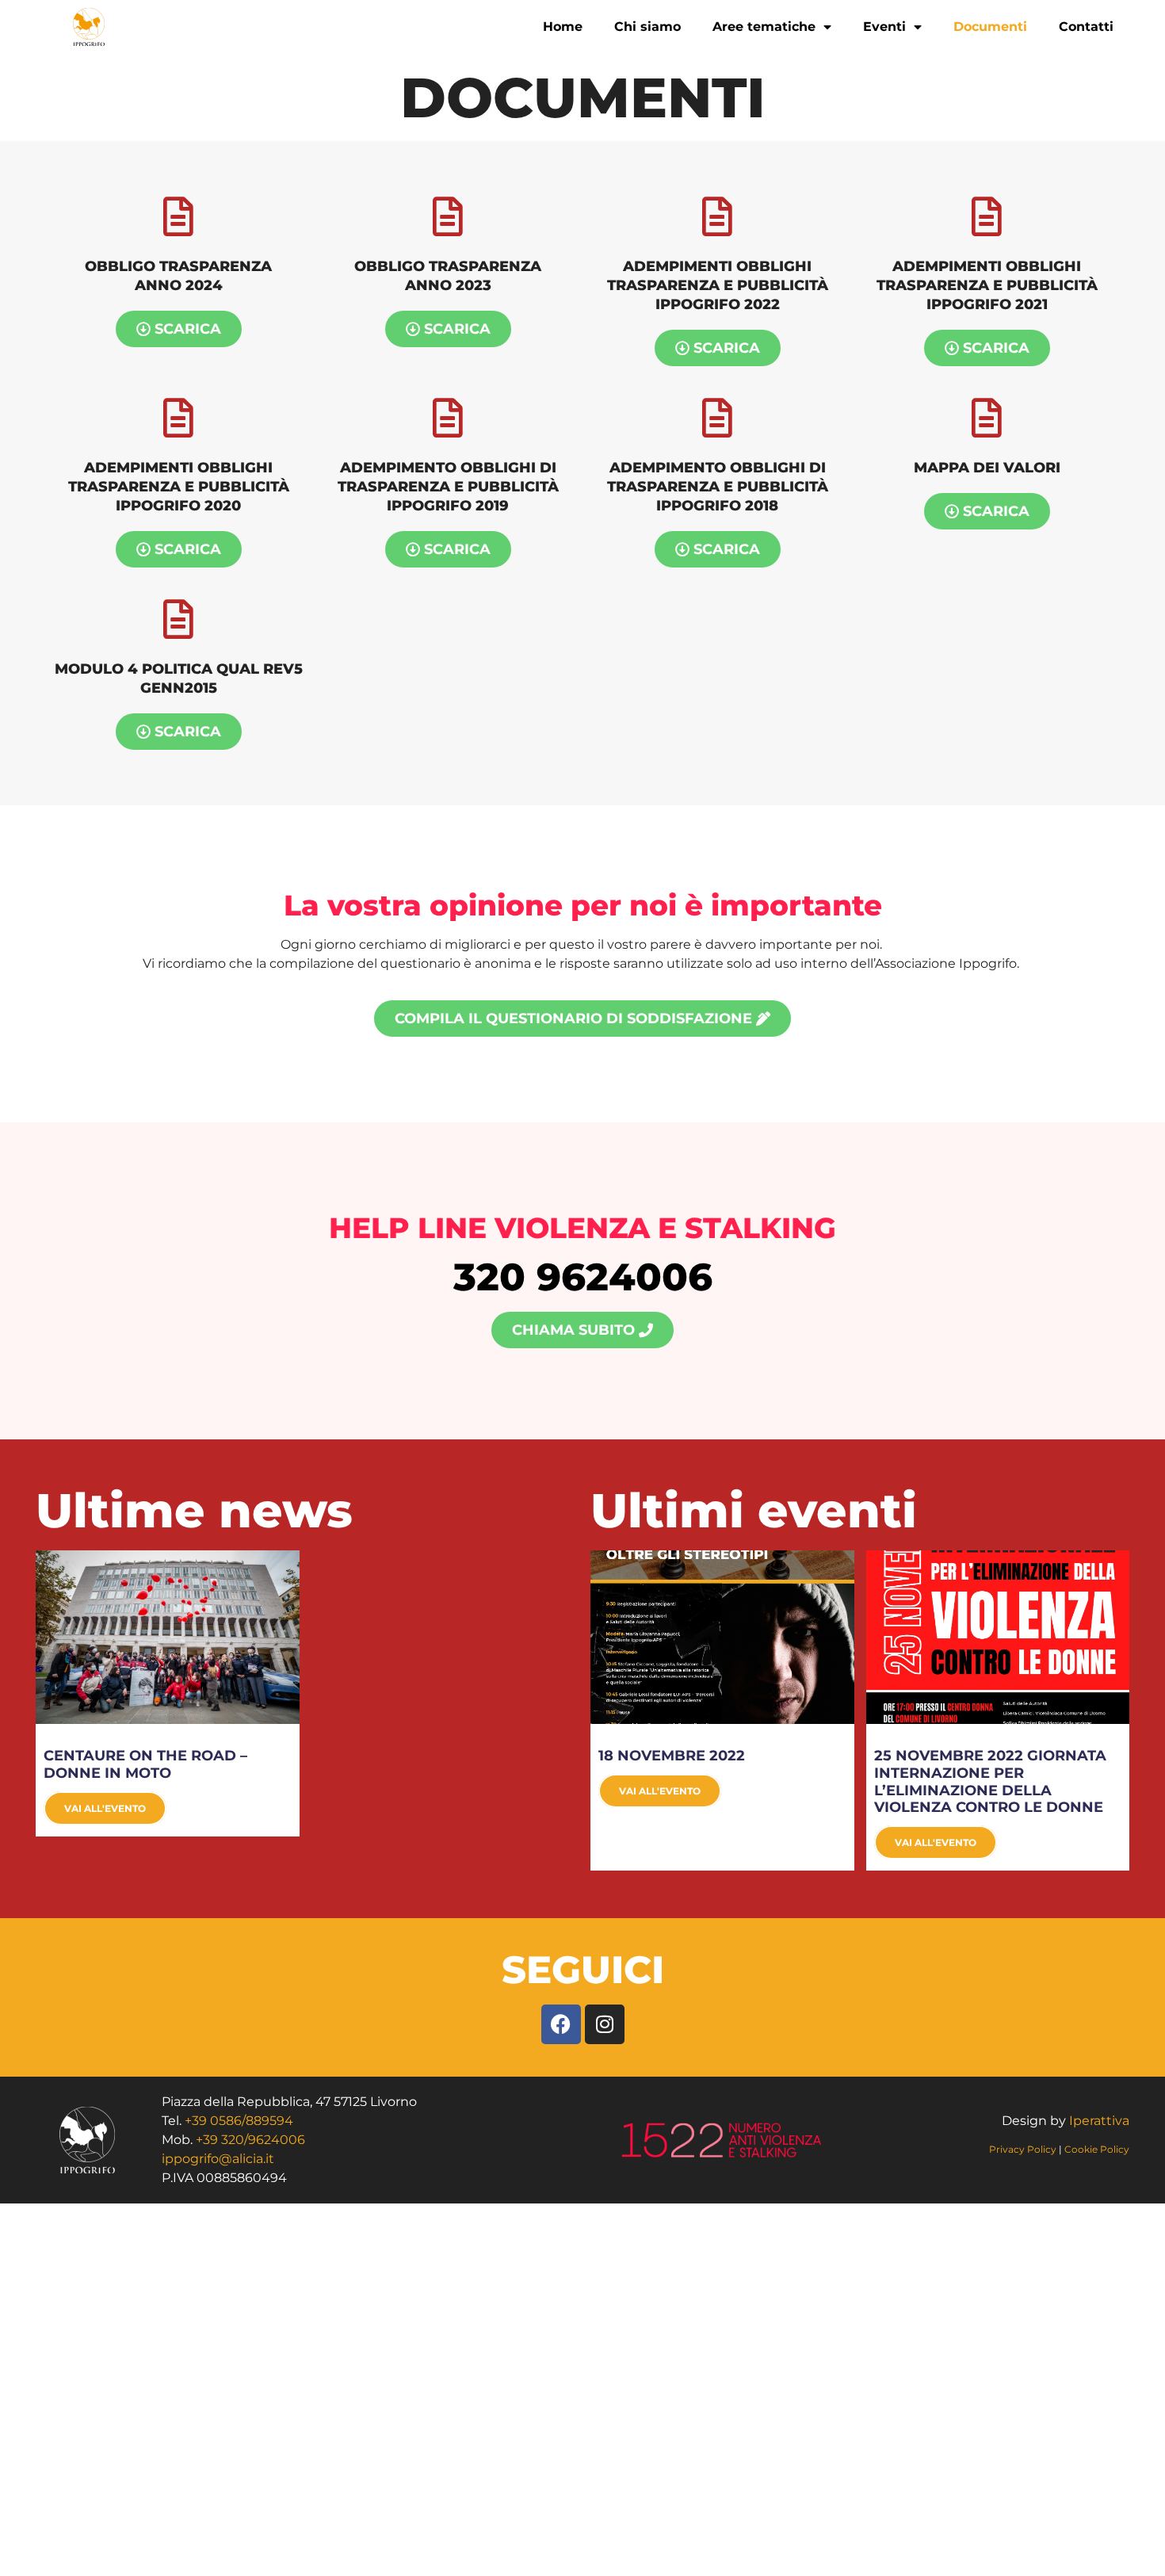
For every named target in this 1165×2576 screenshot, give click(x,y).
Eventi (884, 27)
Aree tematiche (764, 27)
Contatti (1086, 27)
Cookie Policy (1097, 2149)
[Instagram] (605, 2024)
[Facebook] (561, 2024)
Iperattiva (1099, 2121)
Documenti (990, 27)
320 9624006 (583, 1277)
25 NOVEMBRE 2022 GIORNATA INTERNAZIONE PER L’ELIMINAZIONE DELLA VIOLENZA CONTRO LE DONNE (990, 1781)
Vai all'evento (105, 1808)
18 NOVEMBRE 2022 (672, 1756)
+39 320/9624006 (250, 2140)
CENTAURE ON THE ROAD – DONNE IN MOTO (145, 1764)
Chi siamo (647, 27)
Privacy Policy (1024, 2149)
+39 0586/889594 (239, 2121)
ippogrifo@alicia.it (218, 2159)
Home (563, 27)
